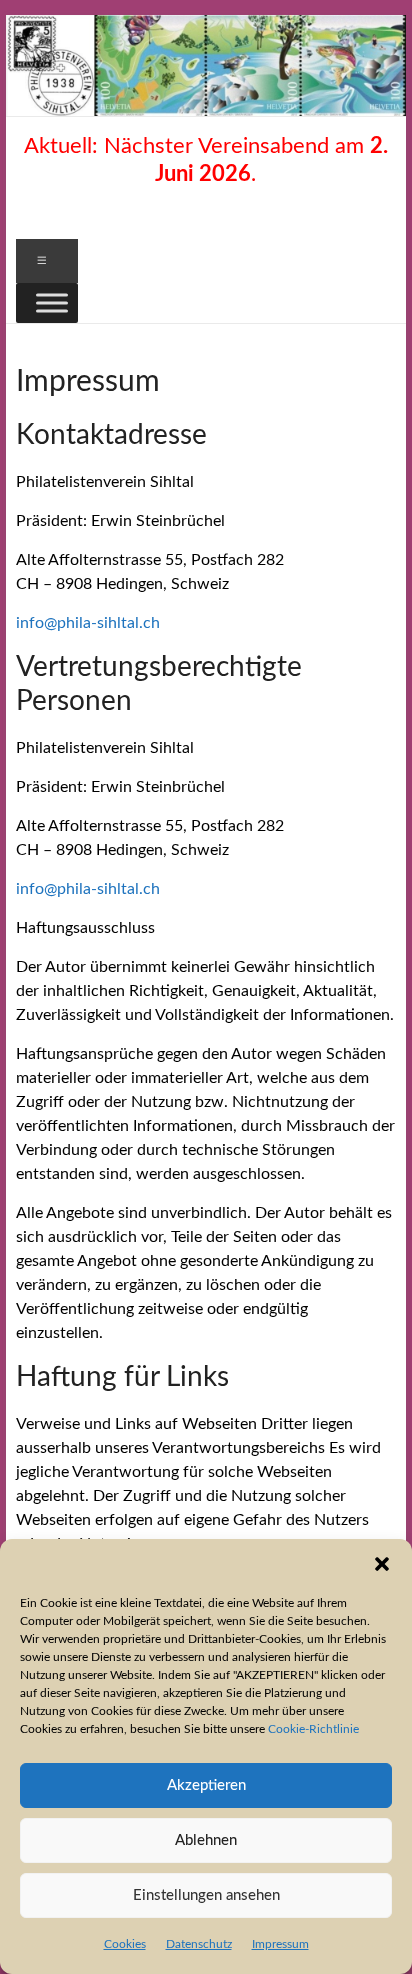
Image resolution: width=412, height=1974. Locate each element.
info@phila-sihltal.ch (88, 623)
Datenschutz (199, 1944)
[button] (382, 1564)
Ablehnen (206, 1840)
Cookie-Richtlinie (313, 1729)
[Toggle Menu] (52, 302)
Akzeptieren (206, 1785)
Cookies (125, 1944)
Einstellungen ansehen (206, 1895)
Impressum (280, 1944)
